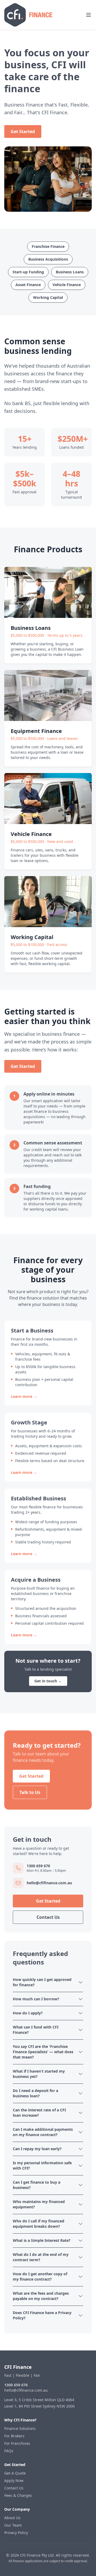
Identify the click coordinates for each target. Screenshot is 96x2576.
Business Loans (70, 272)
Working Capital (48, 297)
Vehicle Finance (67, 285)
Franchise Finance (48, 246)
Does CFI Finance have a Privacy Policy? (42, 2315)
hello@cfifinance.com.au (26, 2390)
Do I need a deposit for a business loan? (35, 2093)
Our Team (13, 2525)
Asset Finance (28, 285)
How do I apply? (28, 2013)
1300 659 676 (16, 2385)
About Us (12, 2518)
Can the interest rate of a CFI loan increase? (39, 2113)
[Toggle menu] (89, 15)
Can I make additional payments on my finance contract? (43, 2132)
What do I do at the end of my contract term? (41, 2257)
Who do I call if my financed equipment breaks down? (39, 2224)
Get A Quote (15, 2473)
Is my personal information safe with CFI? (42, 2165)
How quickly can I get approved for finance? (42, 1982)
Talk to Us (30, 1792)
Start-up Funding (28, 272)
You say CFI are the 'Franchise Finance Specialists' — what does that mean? (43, 2052)
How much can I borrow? (36, 1999)
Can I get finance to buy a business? (37, 2185)
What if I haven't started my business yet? (39, 2074)
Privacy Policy (16, 2533)
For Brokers (14, 2436)
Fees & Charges (18, 2495)
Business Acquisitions (48, 259)
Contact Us (48, 1917)
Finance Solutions (20, 2428)
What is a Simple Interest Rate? (42, 2240)
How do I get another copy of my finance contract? (40, 2276)
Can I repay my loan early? (37, 2149)
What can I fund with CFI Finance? (36, 2030)
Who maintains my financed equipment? (39, 2204)
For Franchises (17, 2443)
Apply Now (14, 2480)
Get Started (23, 131)
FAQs (9, 2451)
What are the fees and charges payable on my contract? (41, 2296)
